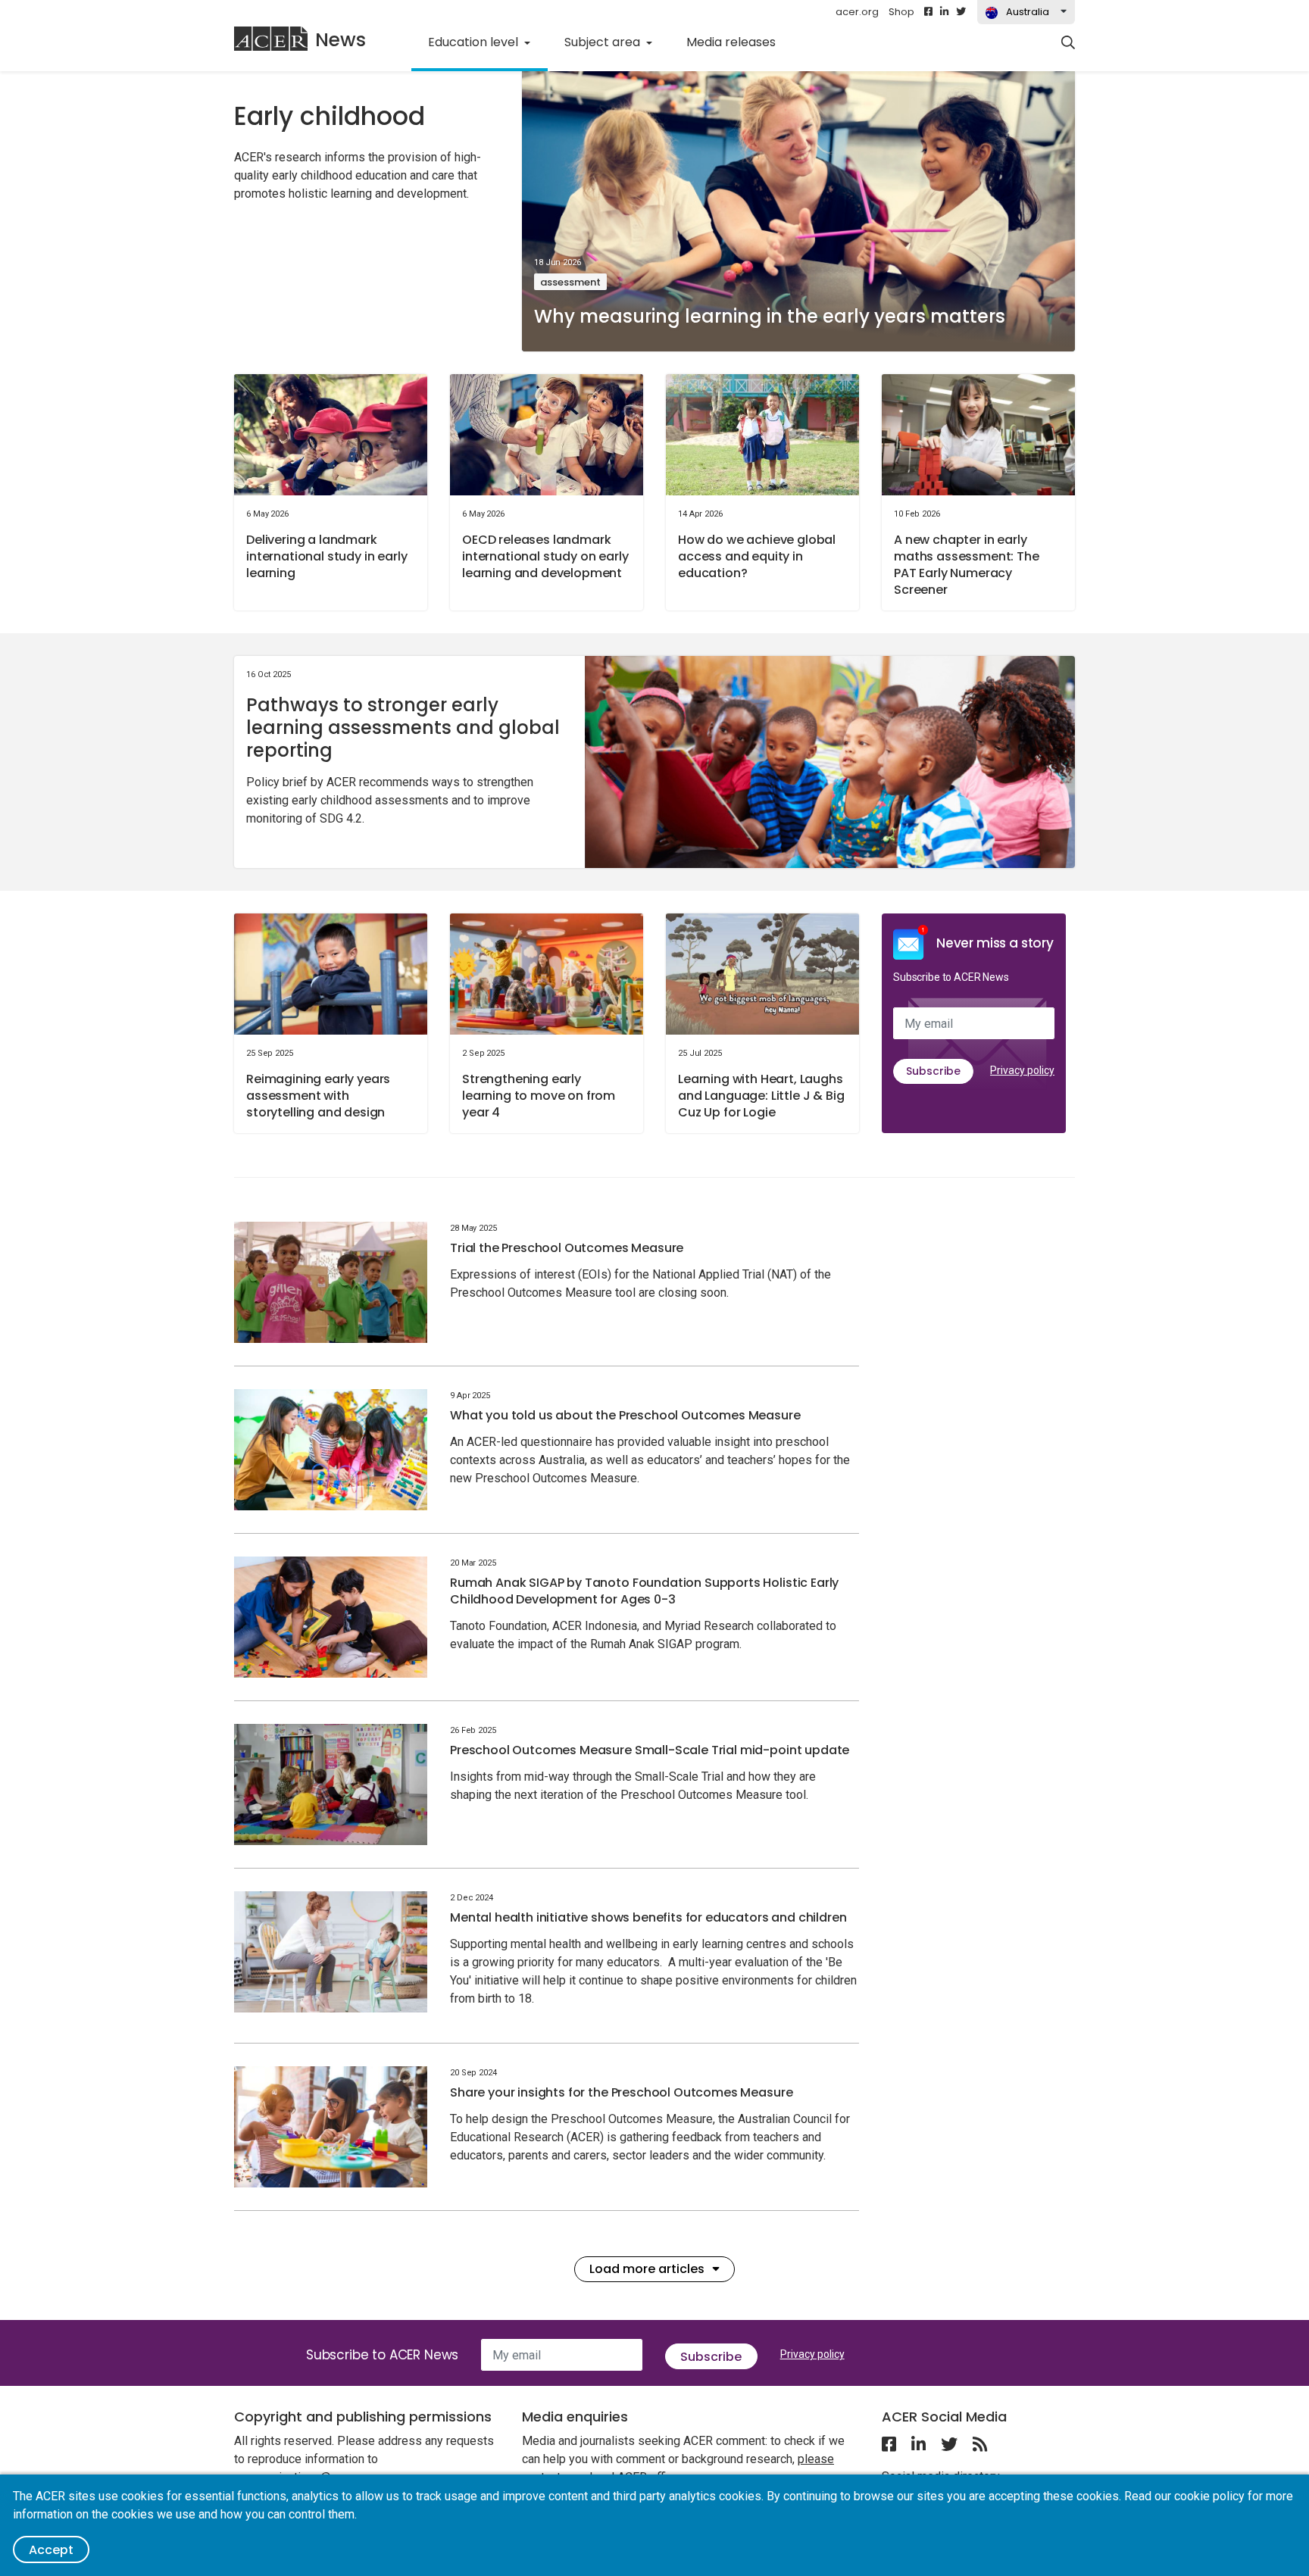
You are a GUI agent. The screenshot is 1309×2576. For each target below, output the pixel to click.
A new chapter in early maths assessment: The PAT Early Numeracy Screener (967, 565)
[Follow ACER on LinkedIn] (944, 12)
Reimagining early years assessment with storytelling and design (318, 1096)
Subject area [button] (604, 42)
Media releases (731, 42)
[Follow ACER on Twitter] (961, 12)
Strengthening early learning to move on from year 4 (539, 1096)
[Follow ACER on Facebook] (928, 12)
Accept (51, 2550)
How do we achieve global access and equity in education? (757, 556)
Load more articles (647, 2269)
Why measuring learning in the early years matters (770, 316)
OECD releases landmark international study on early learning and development (545, 556)
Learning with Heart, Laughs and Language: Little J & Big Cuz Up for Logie (761, 1096)
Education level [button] (475, 42)
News (341, 40)
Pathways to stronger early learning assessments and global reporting (403, 728)
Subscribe (933, 1071)
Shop (901, 12)
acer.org (857, 12)
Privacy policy (1022, 1070)
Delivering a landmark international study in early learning (327, 556)
